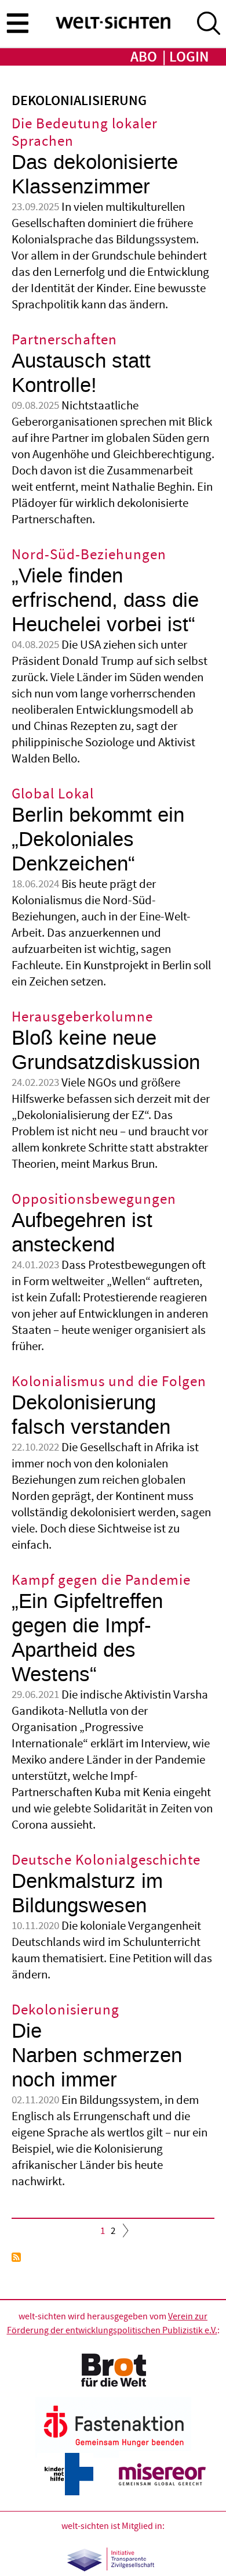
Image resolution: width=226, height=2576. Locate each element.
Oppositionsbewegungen (94, 1199)
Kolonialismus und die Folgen (109, 1382)
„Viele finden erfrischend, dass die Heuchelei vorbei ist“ (105, 600)
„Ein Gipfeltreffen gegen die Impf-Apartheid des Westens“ (87, 1638)
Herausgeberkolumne (82, 1017)
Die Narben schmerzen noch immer (97, 2055)
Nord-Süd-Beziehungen (89, 555)
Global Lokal (53, 794)
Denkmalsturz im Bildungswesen (87, 1893)
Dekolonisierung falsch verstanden (91, 1415)
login (189, 57)
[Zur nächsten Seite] (123, 2233)
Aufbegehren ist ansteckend (82, 1233)
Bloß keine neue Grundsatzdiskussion (106, 1050)
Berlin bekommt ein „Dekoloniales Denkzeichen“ (98, 839)
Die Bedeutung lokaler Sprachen (85, 133)
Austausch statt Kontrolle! (81, 373)
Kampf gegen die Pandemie (101, 1580)
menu (17, 23)
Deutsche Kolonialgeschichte (106, 1860)
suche (209, 23)
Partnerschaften (64, 340)
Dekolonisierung (65, 2010)
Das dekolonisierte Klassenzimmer (95, 175)
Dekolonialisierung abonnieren (16, 2257)
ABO (144, 57)
